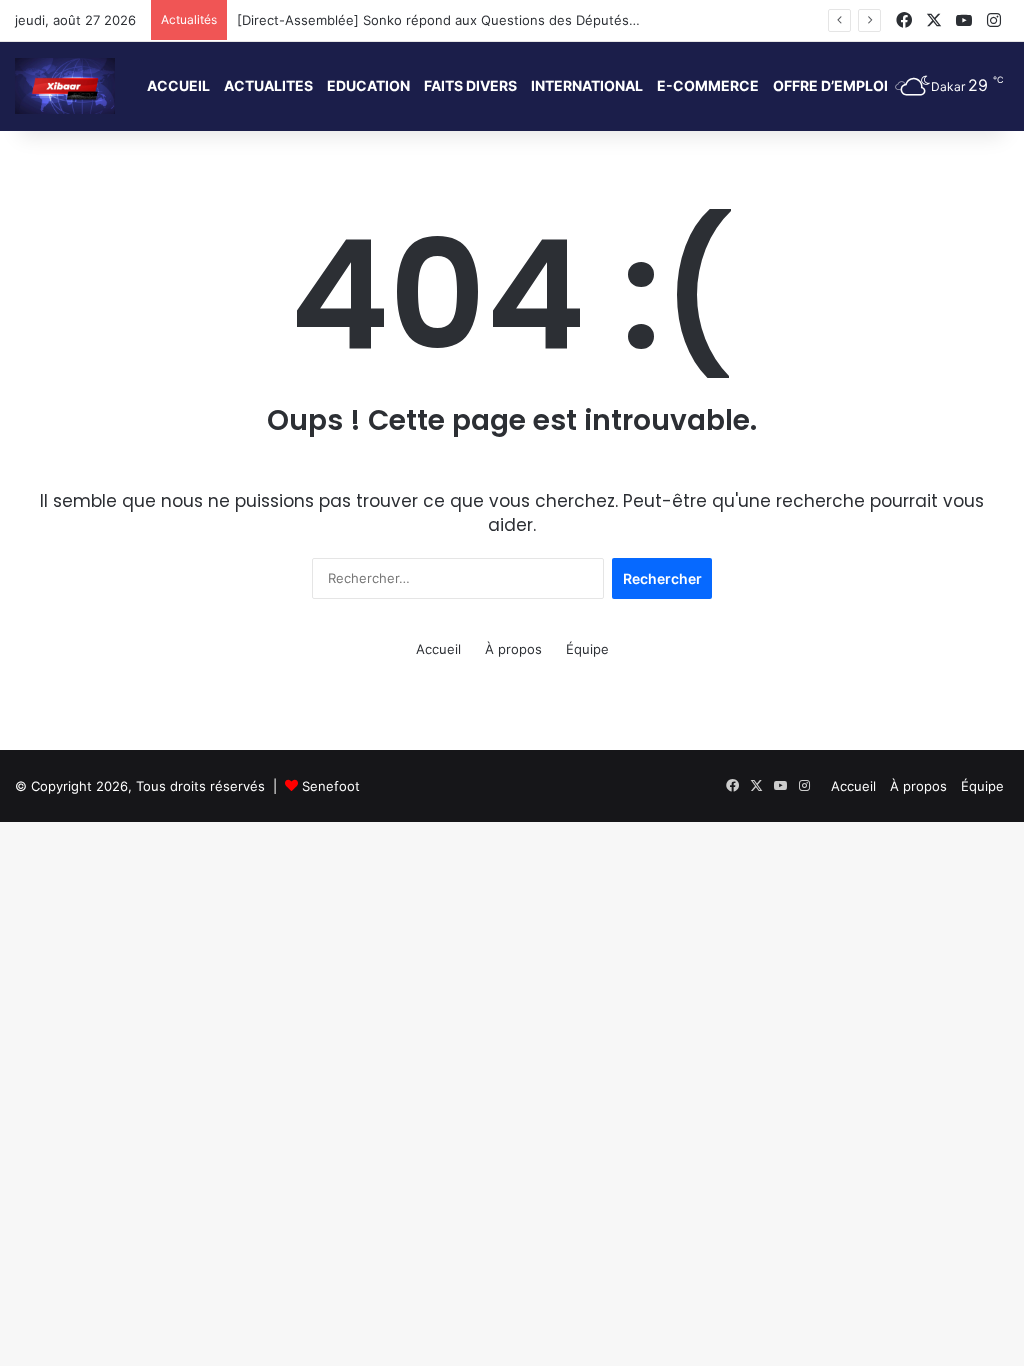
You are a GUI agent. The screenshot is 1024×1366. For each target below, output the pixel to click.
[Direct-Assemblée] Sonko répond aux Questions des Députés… (438, 20)
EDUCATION (368, 85)
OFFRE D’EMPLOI (830, 85)
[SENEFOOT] (65, 86)
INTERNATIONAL (587, 85)
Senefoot (331, 786)
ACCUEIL (178, 85)
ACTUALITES (268, 85)
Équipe (587, 649)
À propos (513, 649)
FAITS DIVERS (470, 85)
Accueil (438, 649)
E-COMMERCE (708, 85)
